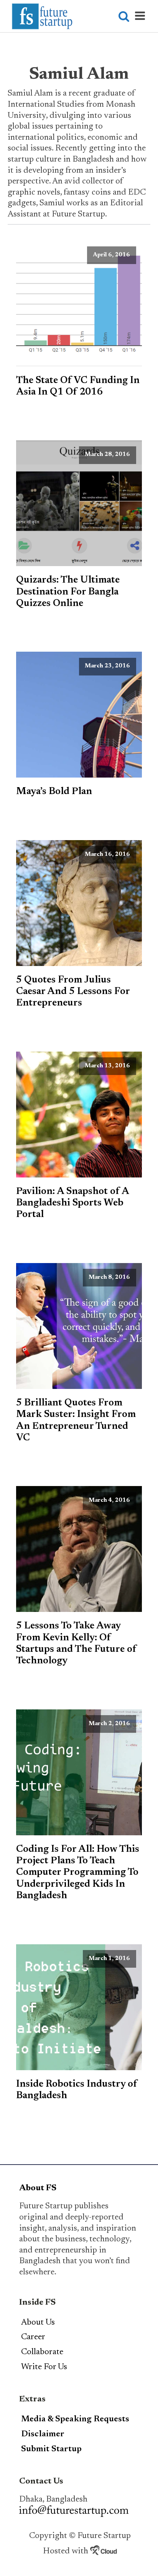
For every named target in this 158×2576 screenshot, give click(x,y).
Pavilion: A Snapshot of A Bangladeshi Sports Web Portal (72, 1203)
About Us (38, 2323)
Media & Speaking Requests (75, 2419)
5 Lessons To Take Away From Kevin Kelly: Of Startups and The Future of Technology (76, 1644)
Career (33, 2337)
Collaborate (42, 2352)
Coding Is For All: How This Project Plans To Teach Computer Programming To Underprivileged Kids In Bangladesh (78, 1873)
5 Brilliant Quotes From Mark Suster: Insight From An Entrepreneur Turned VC (76, 1421)
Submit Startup (51, 2449)
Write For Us (44, 2367)
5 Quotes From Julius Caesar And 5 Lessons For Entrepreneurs (73, 992)
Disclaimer (43, 2434)
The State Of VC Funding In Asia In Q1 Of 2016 (78, 386)
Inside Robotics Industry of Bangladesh (77, 2090)
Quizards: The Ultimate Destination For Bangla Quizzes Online (68, 592)
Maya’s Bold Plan (54, 792)
